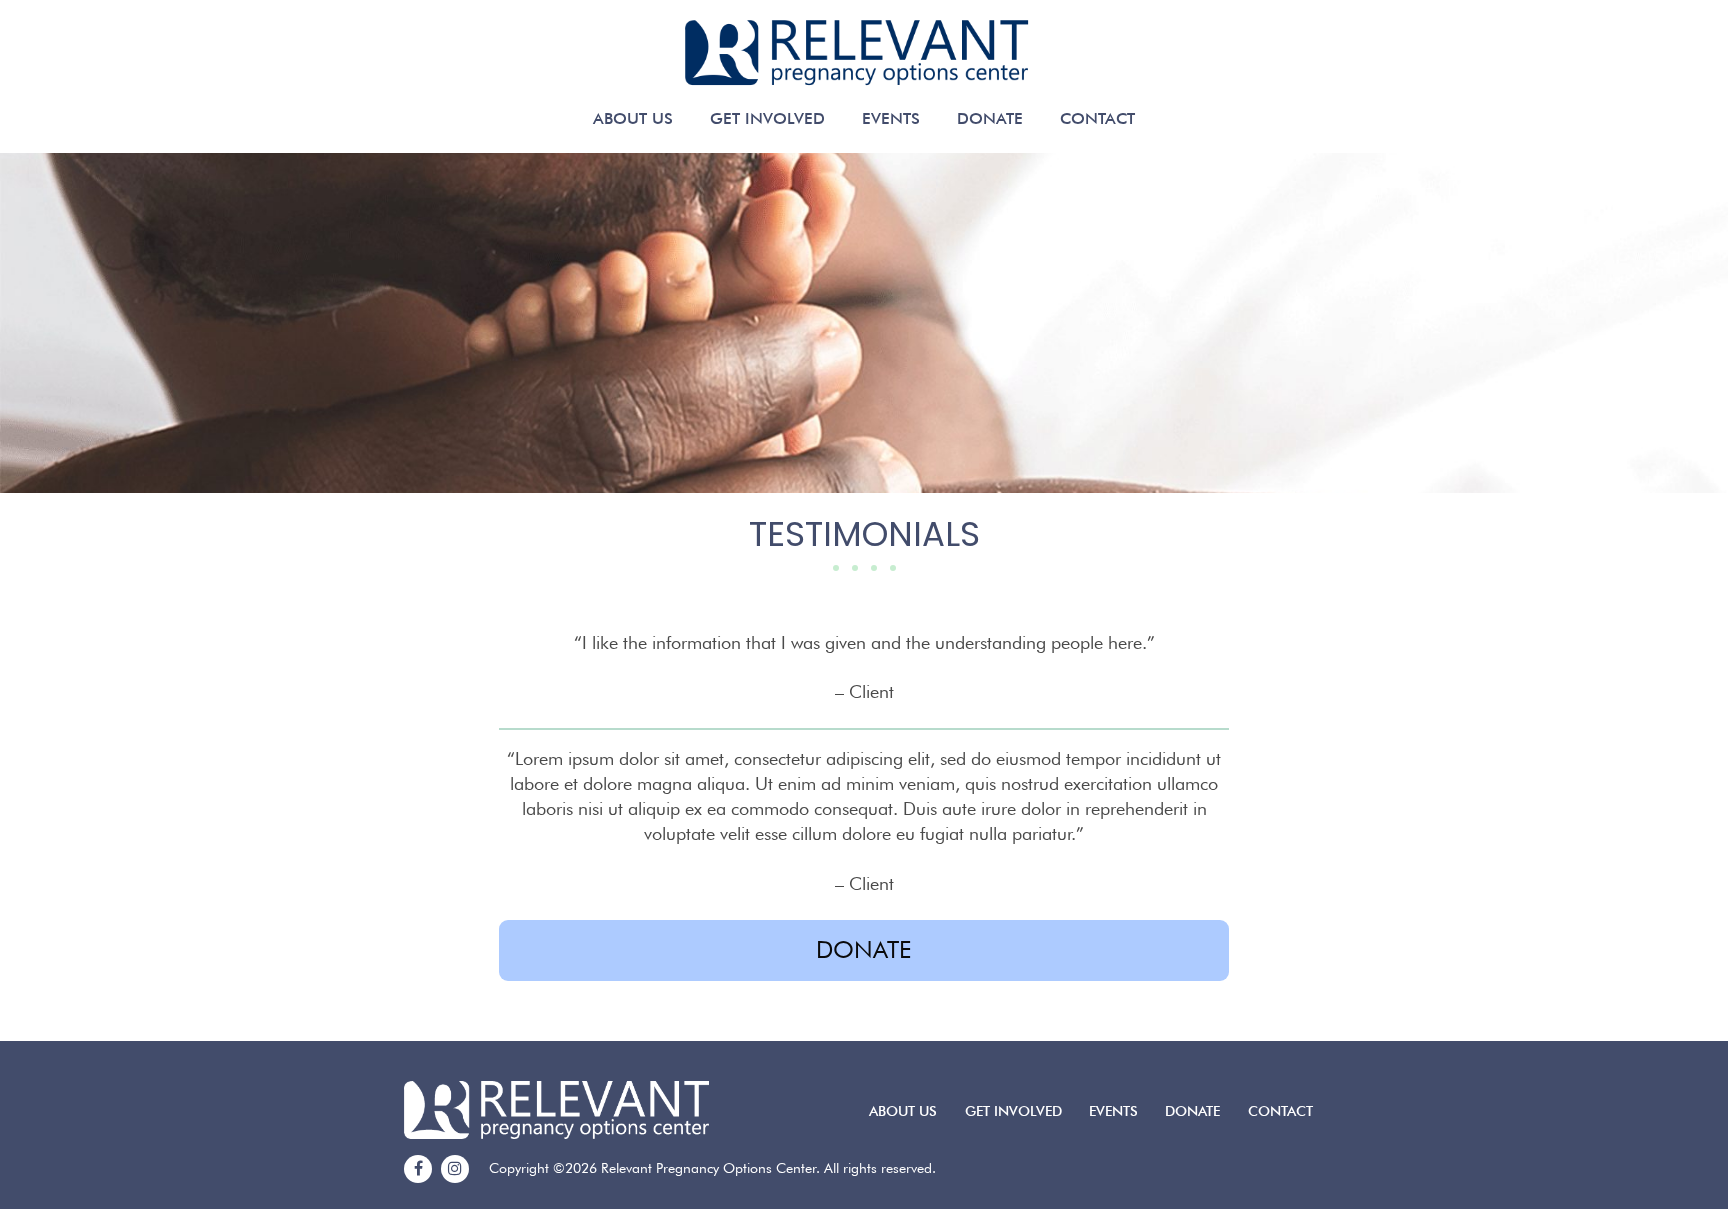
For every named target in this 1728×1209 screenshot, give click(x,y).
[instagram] (455, 1169)
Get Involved (767, 118)
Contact (1097, 118)
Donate (990, 118)
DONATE (864, 949)
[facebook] (418, 1169)
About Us (633, 118)
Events (891, 118)
